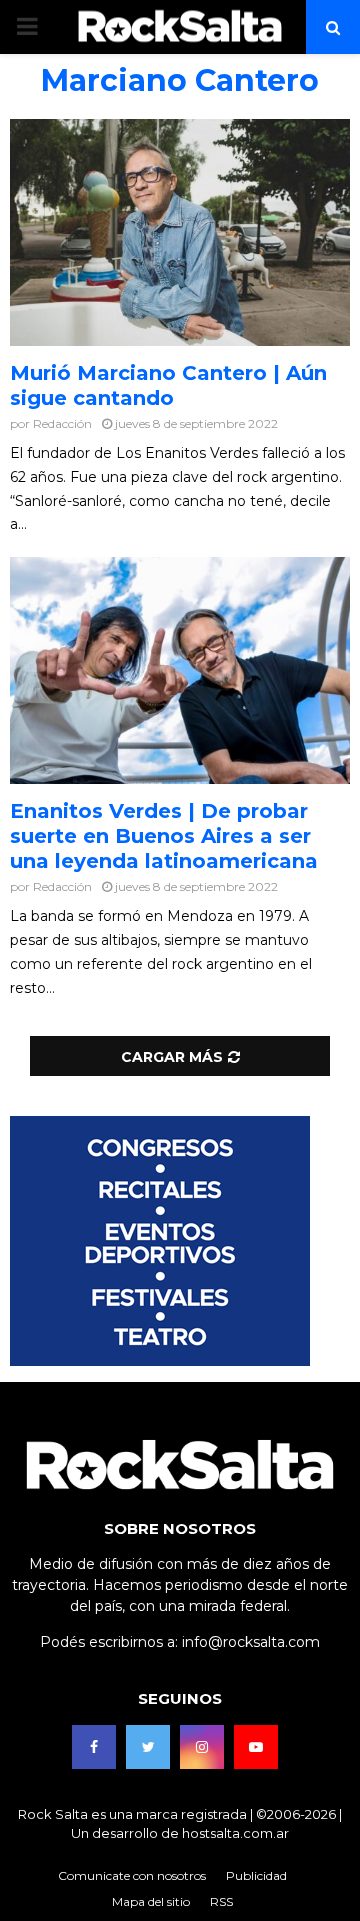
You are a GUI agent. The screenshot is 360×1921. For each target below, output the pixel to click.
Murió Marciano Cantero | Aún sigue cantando (168, 385)
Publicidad (256, 1875)
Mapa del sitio (151, 1901)
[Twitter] (148, 1747)
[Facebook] (94, 1747)
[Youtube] (256, 1747)
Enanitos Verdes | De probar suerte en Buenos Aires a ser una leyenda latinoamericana (164, 836)
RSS (221, 1901)
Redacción (62, 423)
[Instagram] (202, 1747)
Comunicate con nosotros (132, 1875)
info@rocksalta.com (251, 1642)
